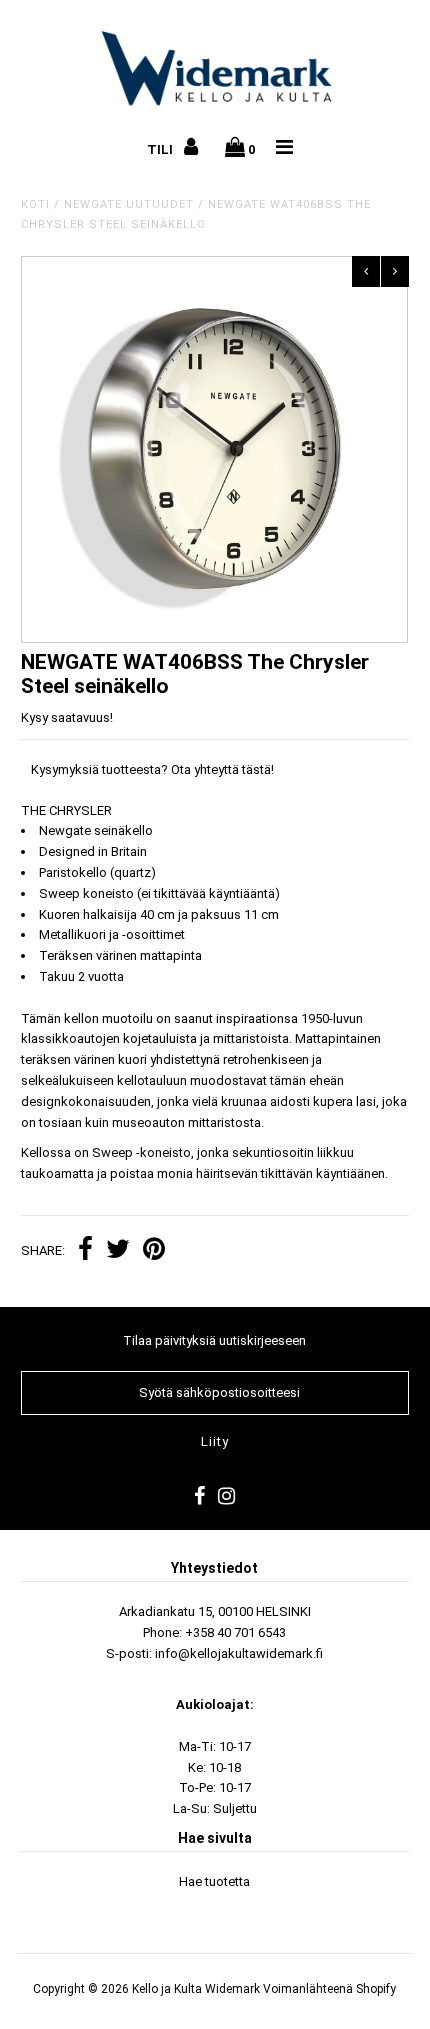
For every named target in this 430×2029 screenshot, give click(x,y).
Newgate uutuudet (129, 204)
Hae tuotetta (214, 1881)
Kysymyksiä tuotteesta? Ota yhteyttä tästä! (152, 769)
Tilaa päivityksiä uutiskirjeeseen (214, 1340)
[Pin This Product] (154, 1251)
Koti (35, 204)
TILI (161, 149)
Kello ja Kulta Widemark (196, 1989)
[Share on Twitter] (118, 1251)
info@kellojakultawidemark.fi (239, 1653)
